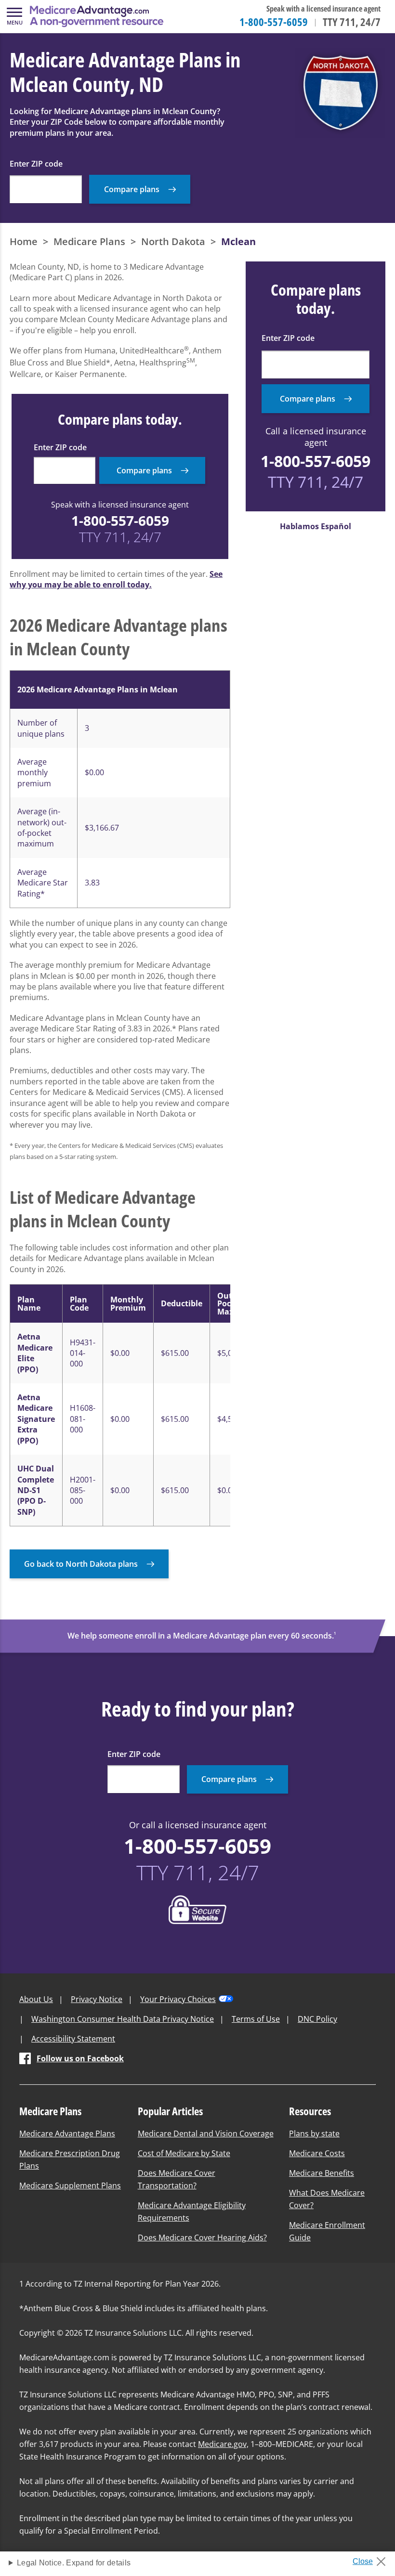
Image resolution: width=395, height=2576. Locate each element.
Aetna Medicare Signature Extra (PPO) (36, 1419)
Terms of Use (256, 2019)
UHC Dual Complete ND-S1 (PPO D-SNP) (36, 1490)
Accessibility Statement (73, 2039)
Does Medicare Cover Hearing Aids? (202, 2238)
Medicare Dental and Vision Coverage (206, 2134)
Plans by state (314, 2134)
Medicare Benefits (322, 2173)
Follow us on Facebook (80, 2058)
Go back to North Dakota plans (81, 1564)
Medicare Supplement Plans (70, 2186)
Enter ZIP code (36, 164)
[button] (14, 16)
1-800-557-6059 (274, 22)
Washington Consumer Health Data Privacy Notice (123, 2019)
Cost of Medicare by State (184, 2153)
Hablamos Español (316, 526)
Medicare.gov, (223, 2444)
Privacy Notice (97, 1999)
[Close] (373, 2559)
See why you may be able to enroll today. (116, 579)
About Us (36, 1999)
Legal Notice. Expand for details (74, 2563)
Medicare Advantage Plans (67, 2134)
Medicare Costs (317, 2153)
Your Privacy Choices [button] (178, 1999)
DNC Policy (317, 2019)
